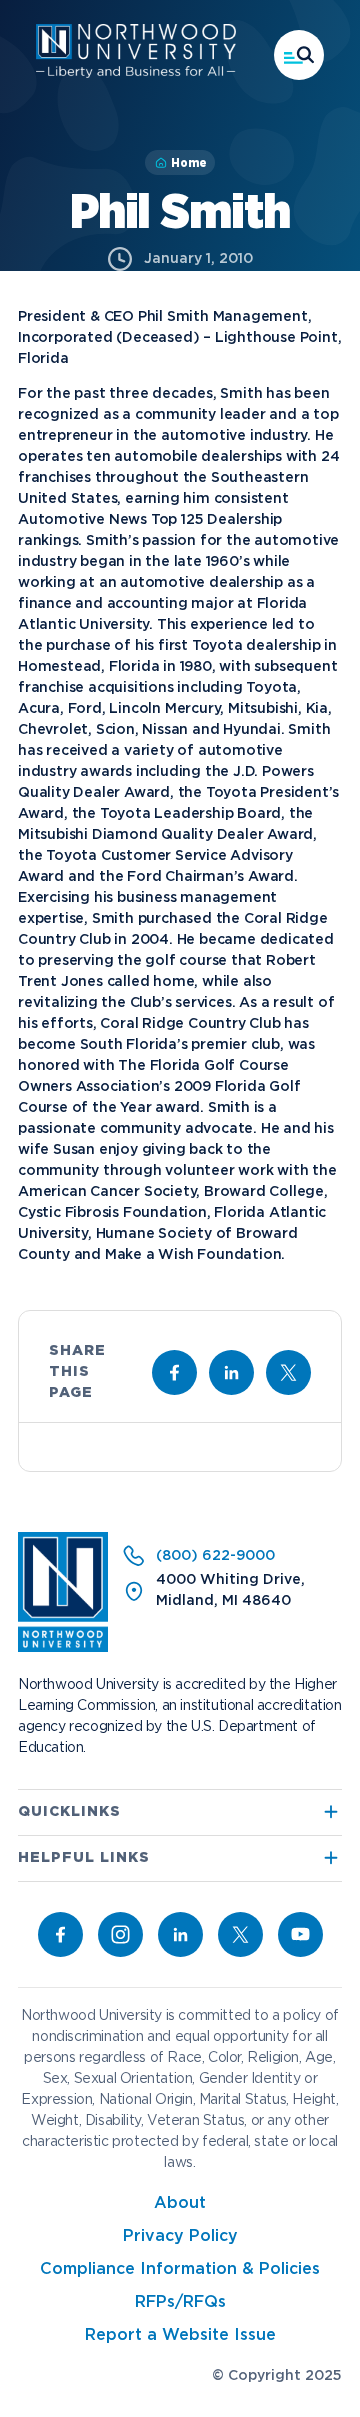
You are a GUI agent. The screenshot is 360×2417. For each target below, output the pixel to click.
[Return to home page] (63, 1648)
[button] (299, 55)
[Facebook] (60, 1934)
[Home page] (136, 74)
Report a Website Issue (180, 2335)
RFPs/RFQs (180, 2302)
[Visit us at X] (288, 1372)
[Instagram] (120, 1934)
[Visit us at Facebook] (174, 1372)
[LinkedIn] (180, 1934)
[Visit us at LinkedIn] (231, 1372)
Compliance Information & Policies (180, 2269)
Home (189, 163)
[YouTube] (300, 1934)
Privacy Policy (180, 2236)
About (180, 2203)
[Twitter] (240, 1934)
